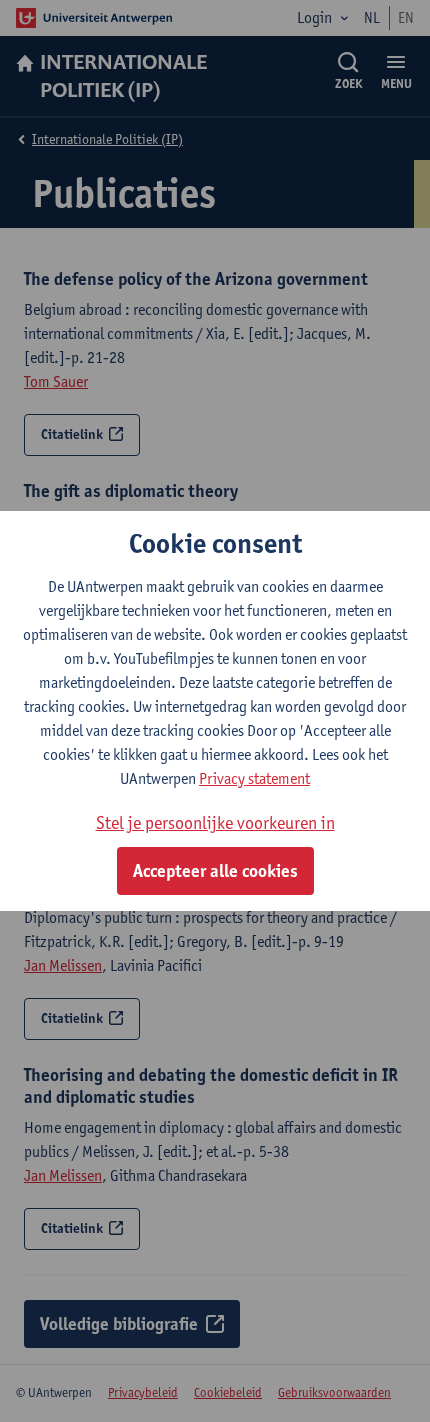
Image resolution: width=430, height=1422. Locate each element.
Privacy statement (254, 778)
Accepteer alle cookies (215, 871)
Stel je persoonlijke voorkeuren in (215, 822)
